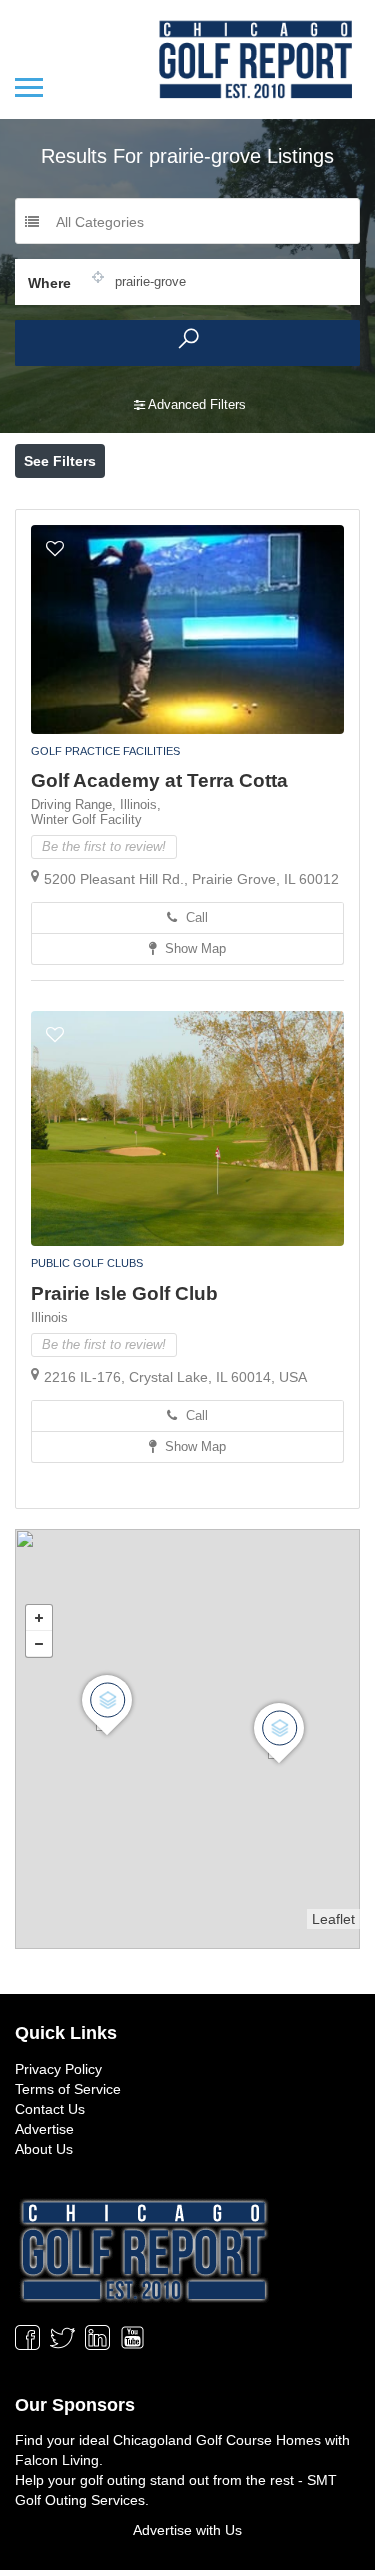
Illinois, (140, 804)
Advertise (44, 2129)
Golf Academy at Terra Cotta (159, 780)
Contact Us (50, 2109)
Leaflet (333, 1919)
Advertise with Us (187, 2530)
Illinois (49, 1317)
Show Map (193, 948)
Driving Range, (75, 804)
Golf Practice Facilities (105, 751)
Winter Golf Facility (86, 819)
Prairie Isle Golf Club (124, 1293)
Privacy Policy (58, 2069)
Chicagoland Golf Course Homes (217, 2440)
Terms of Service (68, 2089)
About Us (44, 2149)
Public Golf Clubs (87, 1263)
